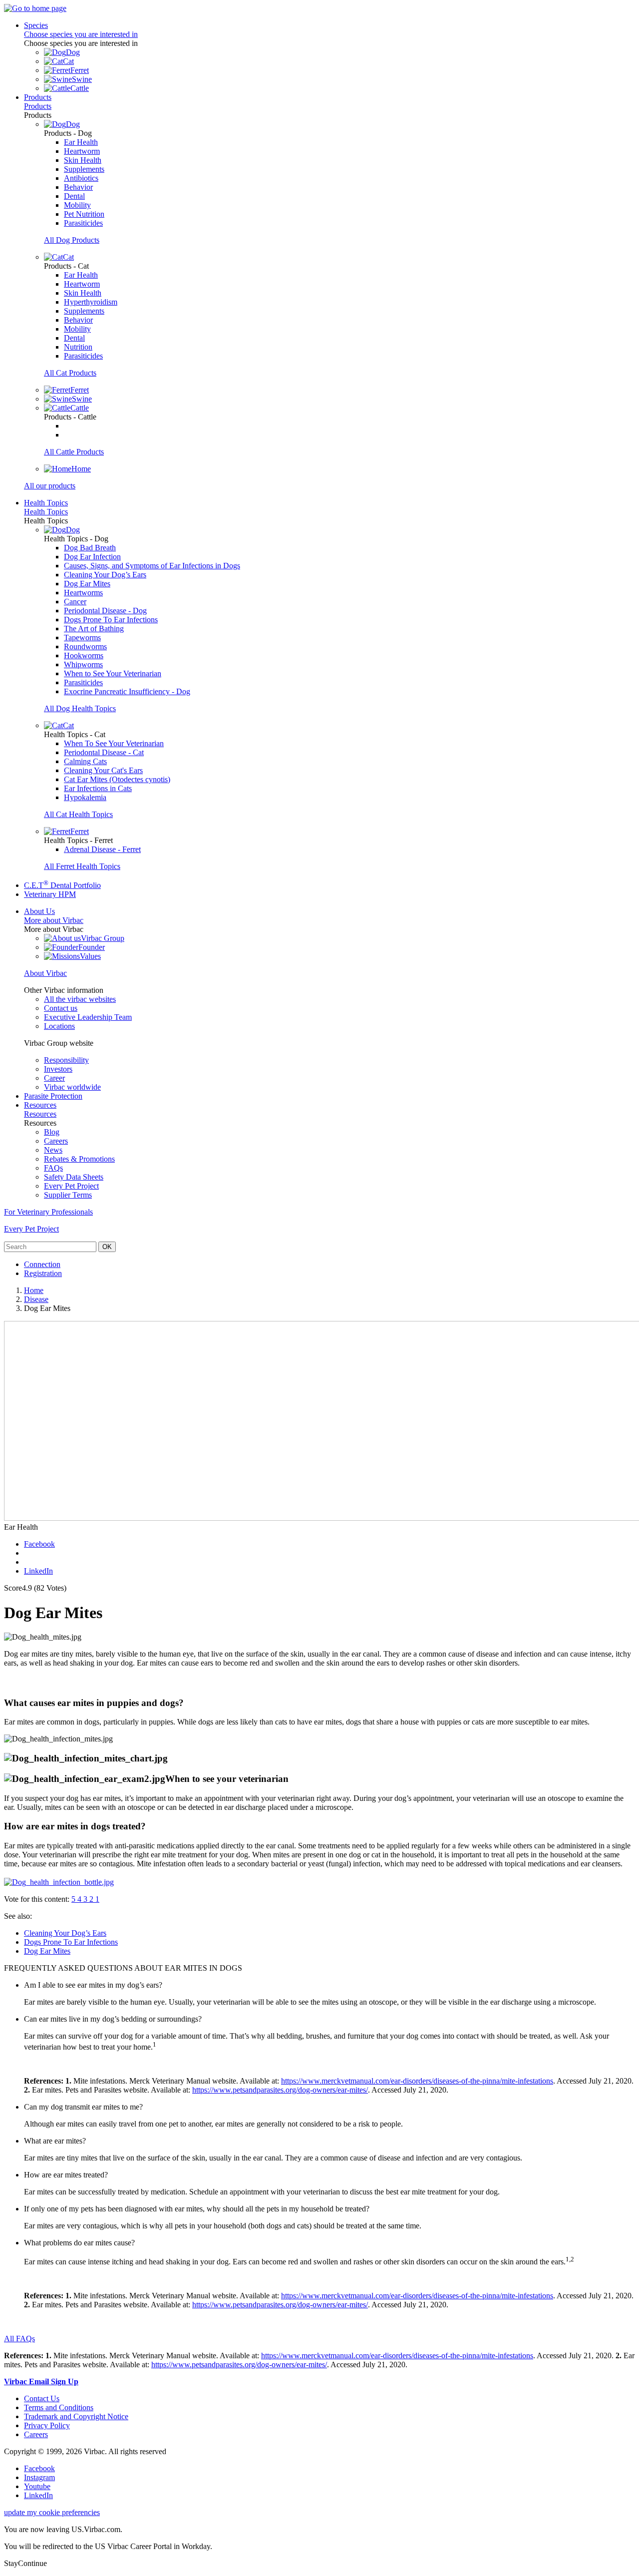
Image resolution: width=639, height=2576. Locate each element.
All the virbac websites (80, 999)
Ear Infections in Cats (98, 788)
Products (38, 97)
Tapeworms (82, 638)
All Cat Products (70, 373)
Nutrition (78, 347)
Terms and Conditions (59, 2407)
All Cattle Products (74, 452)
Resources (40, 1105)
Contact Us (42, 2398)
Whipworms (83, 664)
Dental (74, 196)
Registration (43, 1273)
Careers (56, 1141)
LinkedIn (38, 1571)
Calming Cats (85, 761)
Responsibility (66, 1060)
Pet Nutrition (84, 214)
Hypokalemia (85, 797)
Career (54, 1078)
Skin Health (83, 160)
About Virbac (45, 973)
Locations (59, 1026)
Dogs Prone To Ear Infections (111, 620)
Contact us (61, 1008)
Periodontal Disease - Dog (105, 611)
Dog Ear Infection (92, 557)
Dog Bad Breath (90, 548)
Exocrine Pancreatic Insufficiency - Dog (127, 691)
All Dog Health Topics (80, 708)
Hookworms (84, 655)
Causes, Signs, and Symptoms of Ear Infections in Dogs (152, 566)
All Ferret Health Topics (82, 866)
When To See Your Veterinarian (114, 743)
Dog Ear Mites (87, 584)
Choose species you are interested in (81, 34)
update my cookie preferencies (52, 2512)
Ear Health (81, 142)
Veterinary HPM (50, 894)
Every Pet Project (71, 1186)
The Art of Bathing (94, 629)
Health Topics (46, 503)
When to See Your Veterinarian (113, 673)
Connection (42, 1264)
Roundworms (85, 646)
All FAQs (19, 2339)
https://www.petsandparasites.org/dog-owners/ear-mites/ (280, 2090)
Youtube (37, 2486)
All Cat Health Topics (78, 814)
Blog (52, 1132)
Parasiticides (83, 223)
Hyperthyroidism (91, 302)
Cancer (75, 602)
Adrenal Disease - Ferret (102, 849)
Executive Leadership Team (88, 1017)
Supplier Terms (68, 1195)
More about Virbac (54, 920)
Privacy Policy (47, 2425)
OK (107, 1247)
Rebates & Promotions (79, 1159)
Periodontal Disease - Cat (104, 752)
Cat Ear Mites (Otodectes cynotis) (117, 779)
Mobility (77, 205)
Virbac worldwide (72, 1087)
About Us (39, 911)
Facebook (39, 1544)
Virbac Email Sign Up (41, 2381)
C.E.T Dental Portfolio (62, 885)
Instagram (39, 2477)
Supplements (84, 169)
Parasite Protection (53, 1096)
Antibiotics (81, 178)
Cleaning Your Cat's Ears (103, 770)
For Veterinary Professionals (48, 1212)
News (53, 1150)
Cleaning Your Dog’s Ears (105, 575)
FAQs (53, 1168)
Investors (58, 1069)
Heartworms (83, 593)
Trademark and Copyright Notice (76, 2416)
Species (36, 25)
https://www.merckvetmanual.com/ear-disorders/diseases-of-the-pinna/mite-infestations (417, 2081)
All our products (50, 486)
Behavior (78, 187)
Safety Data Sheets (74, 1177)
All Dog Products (72, 240)
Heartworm (82, 151)
